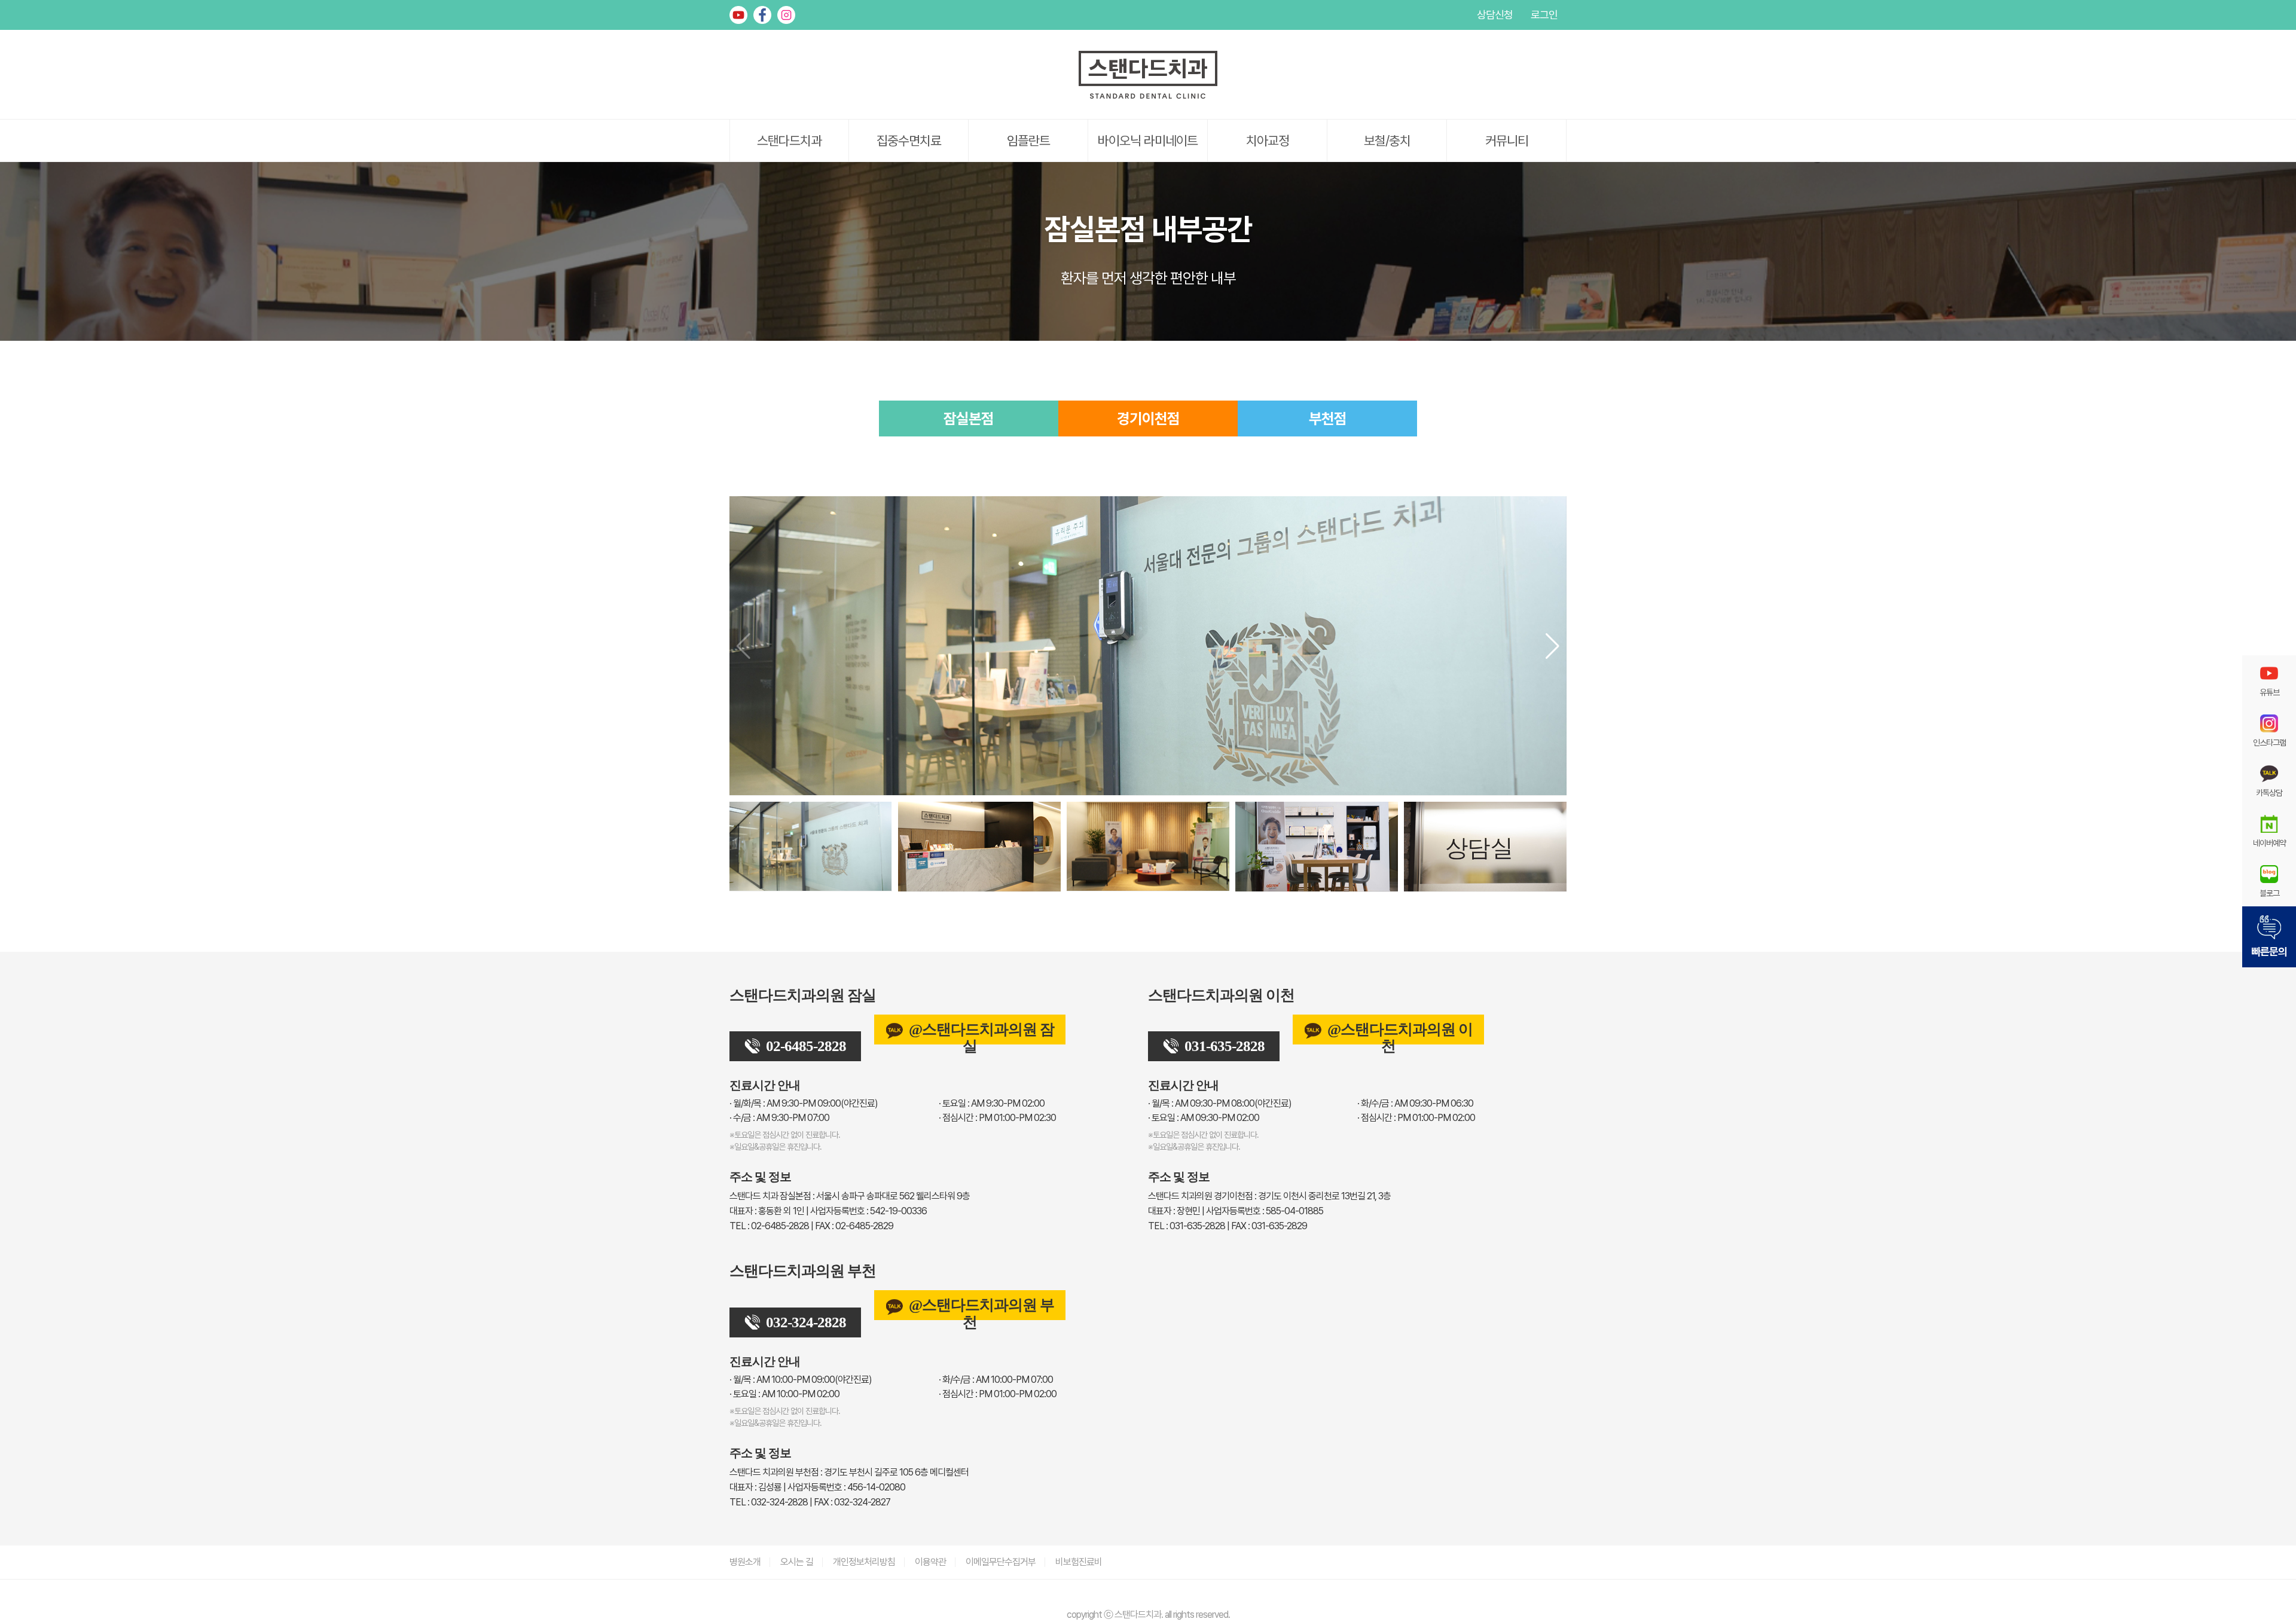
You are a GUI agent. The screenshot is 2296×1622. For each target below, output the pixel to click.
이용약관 (930, 1562)
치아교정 (1268, 140)
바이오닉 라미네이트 (1148, 140)
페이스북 (762, 15)
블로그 (2269, 893)
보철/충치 (1387, 140)
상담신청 (1495, 15)
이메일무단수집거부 (1001, 1562)
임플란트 (1028, 140)
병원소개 (745, 1562)
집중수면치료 (909, 140)
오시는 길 (797, 1562)
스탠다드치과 (789, 140)
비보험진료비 (1079, 1562)
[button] (1552, 646)
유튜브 (738, 15)
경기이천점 (1148, 419)
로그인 (1544, 15)
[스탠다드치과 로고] (1148, 96)
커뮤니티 (1507, 140)
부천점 (1328, 419)
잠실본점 (969, 419)
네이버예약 (2269, 843)
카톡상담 (2269, 792)
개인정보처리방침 (864, 1562)
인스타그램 (786, 15)
